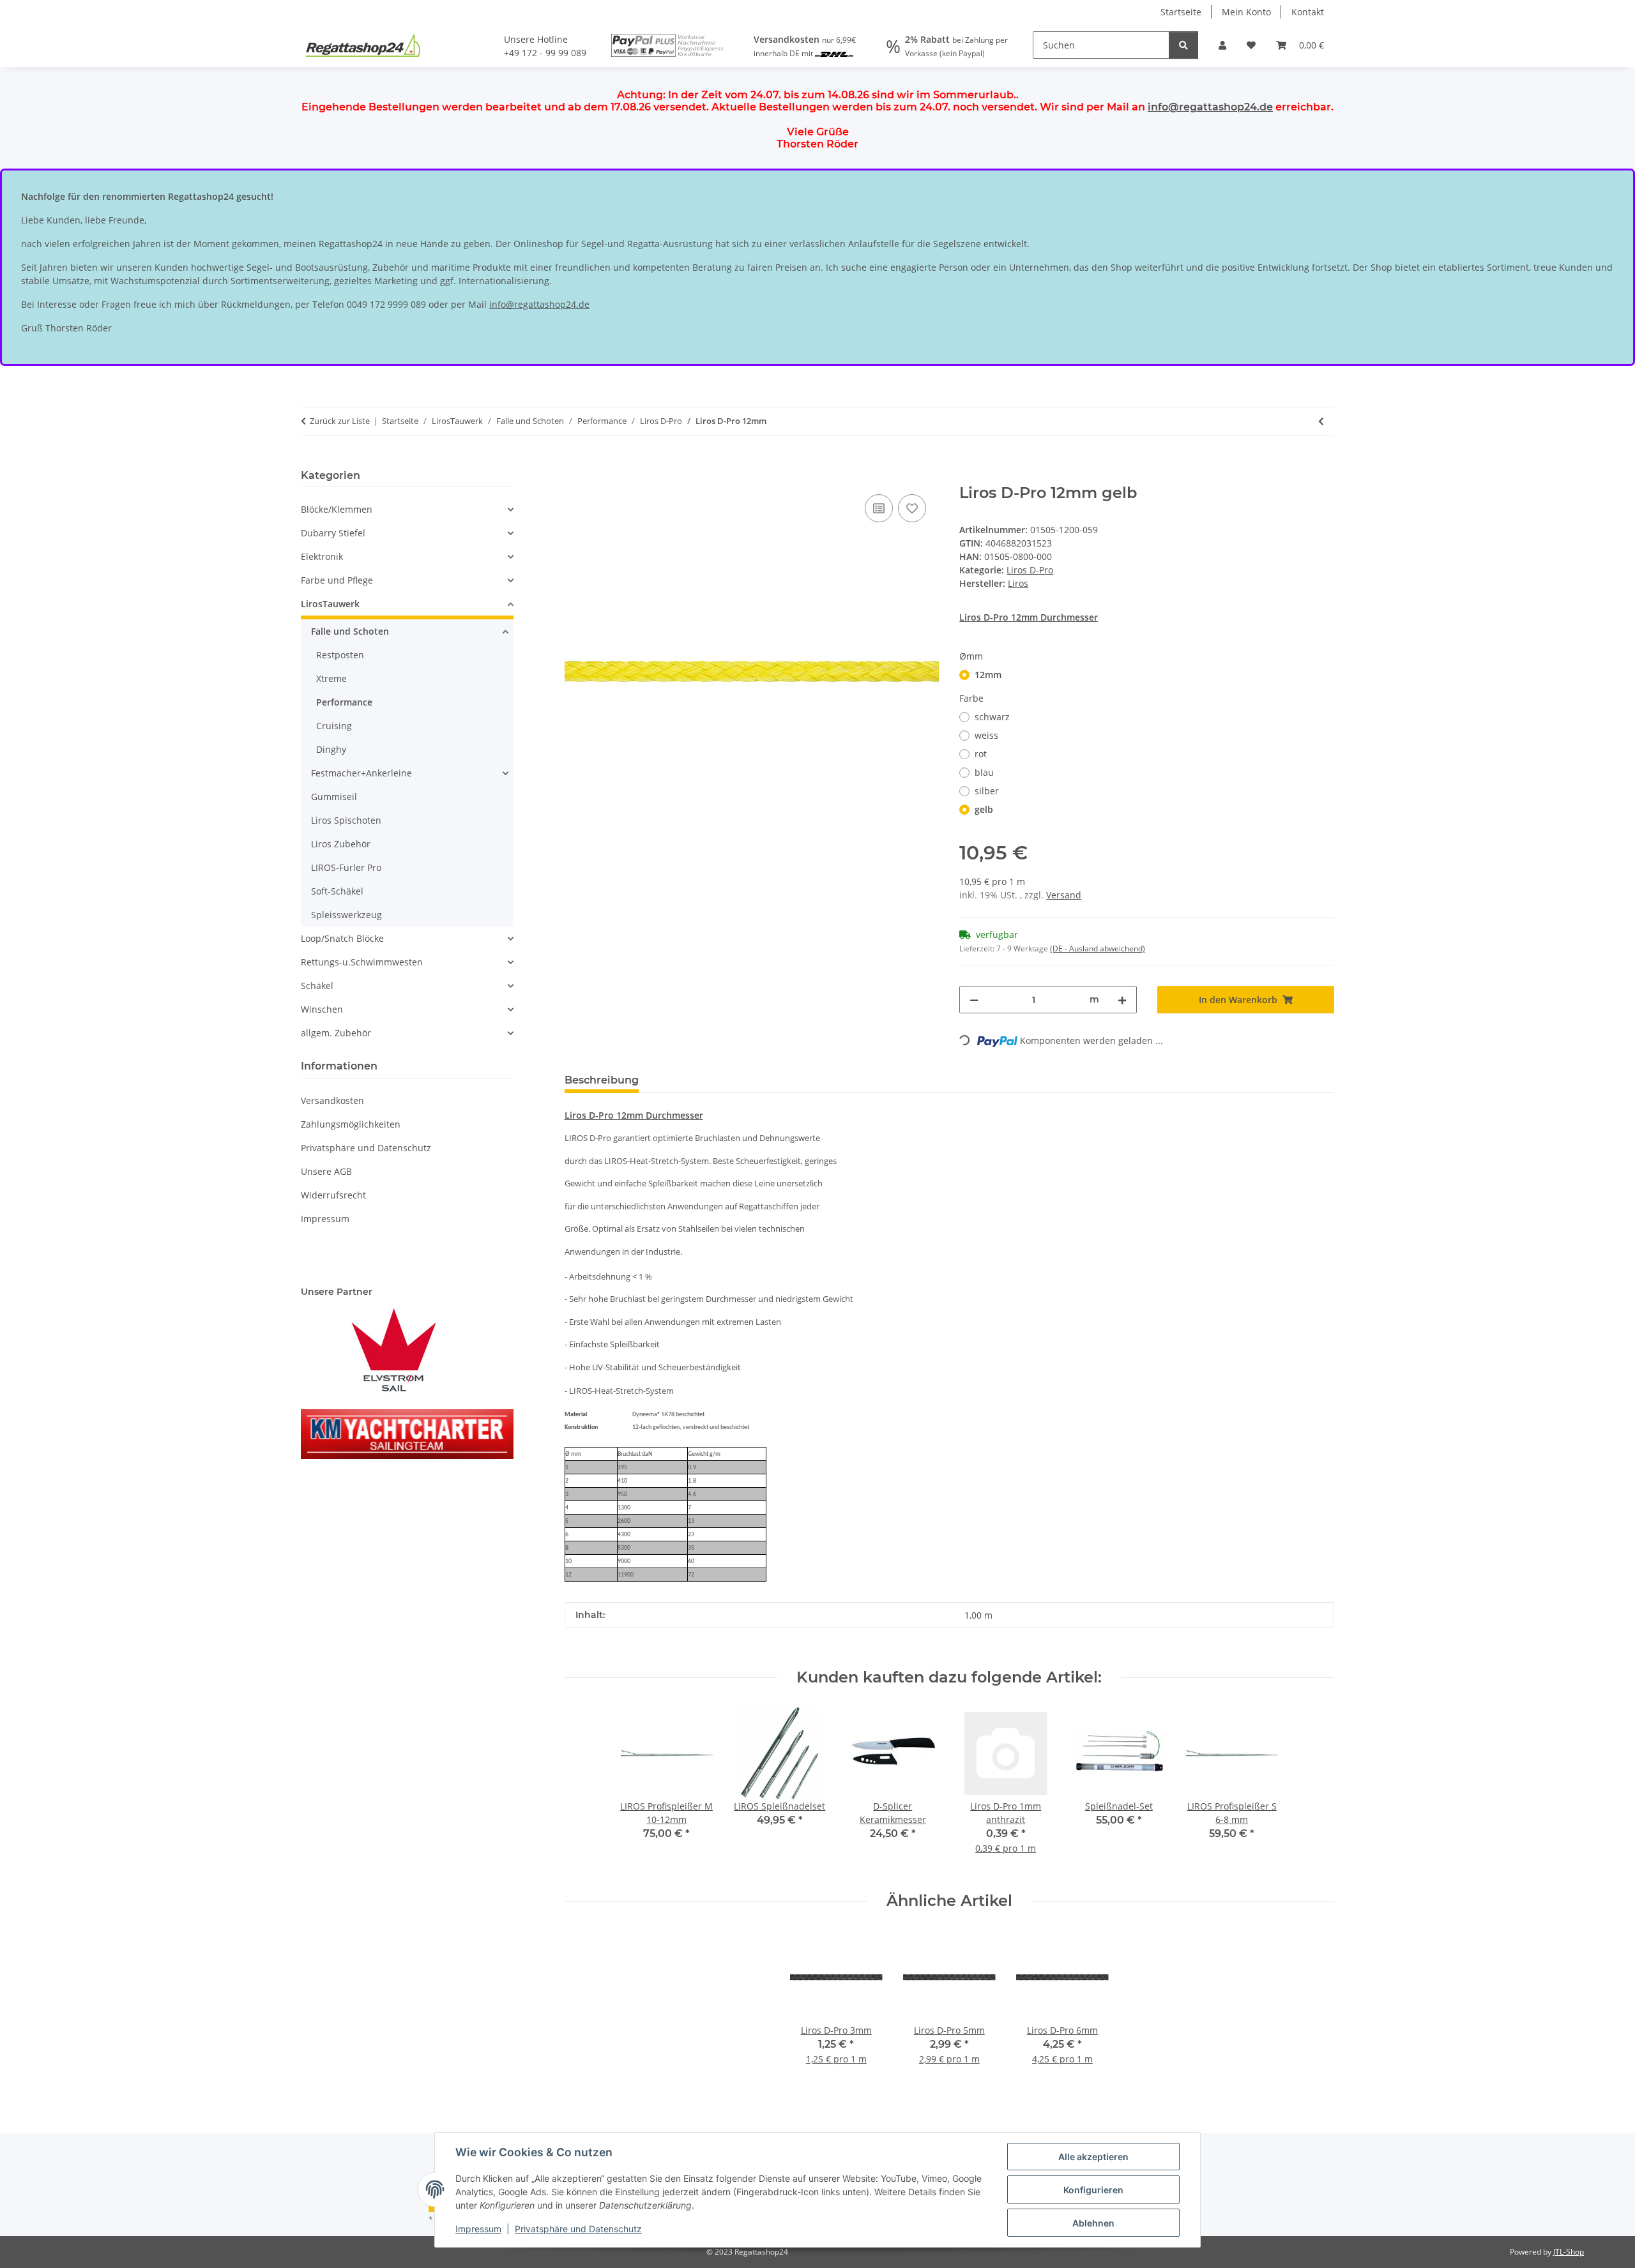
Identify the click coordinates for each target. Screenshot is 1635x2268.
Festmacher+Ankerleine (361, 773)
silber (987, 791)
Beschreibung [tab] (602, 1080)
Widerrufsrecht (333, 1195)
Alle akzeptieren (1093, 2157)
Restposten (340, 655)
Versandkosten (332, 1100)
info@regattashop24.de (1210, 107)
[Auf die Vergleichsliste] (879, 508)
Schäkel (317, 986)
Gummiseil (334, 797)
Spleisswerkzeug (346, 915)
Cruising (334, 726)
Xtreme (331, 678)
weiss (986, 735)
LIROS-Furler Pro (346, 867)
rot (981, 754)
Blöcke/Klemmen (337, 509)
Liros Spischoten (346, 820)
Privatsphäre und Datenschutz (578, 2229)
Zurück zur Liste (340, 421)
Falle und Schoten (350, 631)
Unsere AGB (326, 1171)
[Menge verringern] (974, 1000)
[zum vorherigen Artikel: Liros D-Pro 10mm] (1321, 421)
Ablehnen (1093, 2223)
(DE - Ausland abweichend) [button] (1098, 949)
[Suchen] (1183, 45)
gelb (984, 809)
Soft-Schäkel (337, 891)
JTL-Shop (1569, 2252)
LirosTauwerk (330, 604)
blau (984, 772)
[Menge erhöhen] (1122, 1000)
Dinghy (331, 749)
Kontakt (1308, 12)
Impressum (478, 2229)
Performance (344, 702)
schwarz (992, 717)
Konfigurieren (1093, 2190)
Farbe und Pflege (337, 580)
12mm (988, 675)
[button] (1222, 45)
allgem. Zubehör (336, 1033)
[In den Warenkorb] (575, 477)
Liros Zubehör (341, 844)
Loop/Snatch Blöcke (342, 938)
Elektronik (322, 556)
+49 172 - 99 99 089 (545, 53)
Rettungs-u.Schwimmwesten (362, 962)
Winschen (322, 1009)
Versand (1064, 895)
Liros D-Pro (1030, 570)
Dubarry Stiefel (333, 533)
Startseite (1181, 12)
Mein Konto (1246, 12)
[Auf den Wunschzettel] (912, 508)
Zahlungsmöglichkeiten (351, 1124)
